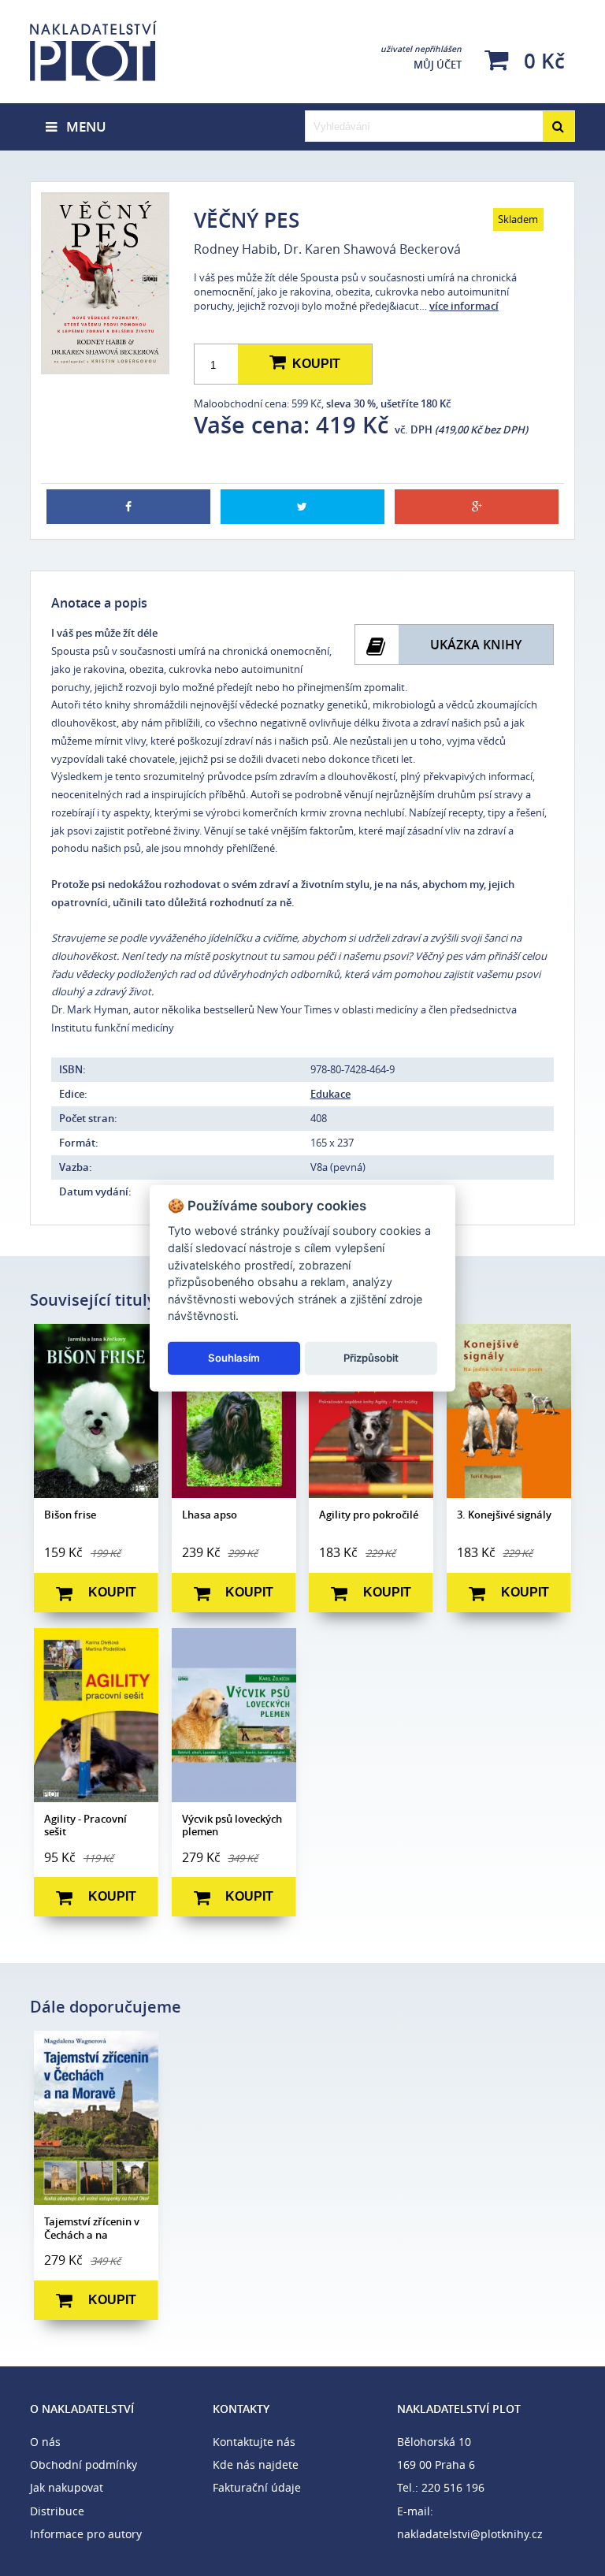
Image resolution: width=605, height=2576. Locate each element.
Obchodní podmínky (84, 2464)
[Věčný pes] (104, 283)
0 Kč (542, 60)
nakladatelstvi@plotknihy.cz (470, 2534)
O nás (45, 2442)
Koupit (313, 364)
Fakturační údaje (257, 2487)
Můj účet (421, 58)
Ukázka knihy (476, 645)
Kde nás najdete (256, 2464)
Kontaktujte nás (254, 2442)
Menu (82, 126)
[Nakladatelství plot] (119, 51)
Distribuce (57, 2511)
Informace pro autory (86, 2534)
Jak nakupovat (67, 2487)
